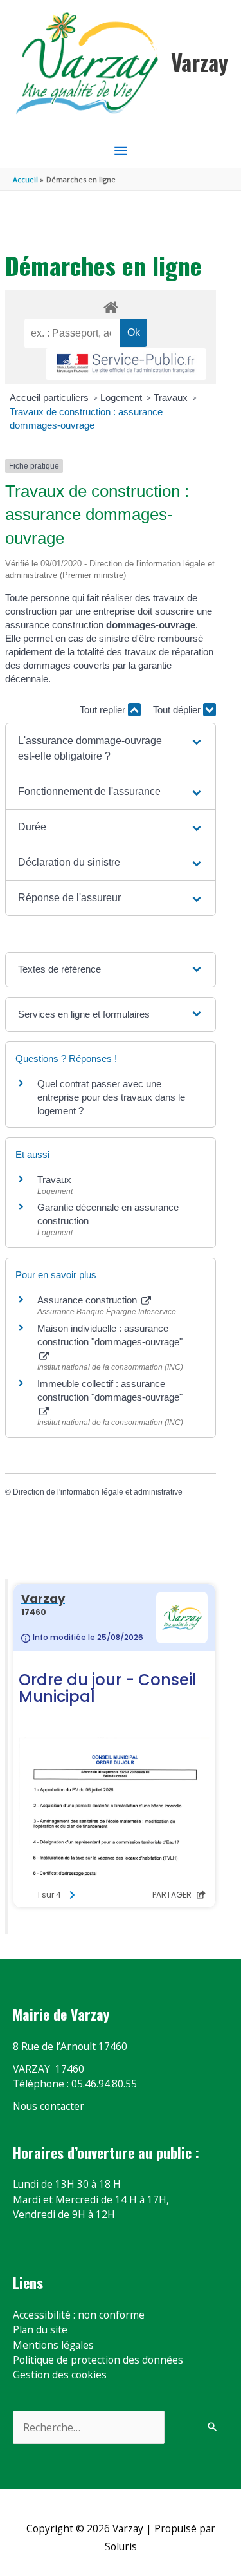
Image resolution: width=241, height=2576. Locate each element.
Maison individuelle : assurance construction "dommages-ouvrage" (110, 1335)
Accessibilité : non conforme (79, 2315)
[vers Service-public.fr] (126, 364)
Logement (122, 397)
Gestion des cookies (60, 2375)
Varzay (200, 62)
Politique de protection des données (98, 2360)
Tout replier (104, 710)
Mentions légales (53, 2345)
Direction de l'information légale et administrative (98, 1492)
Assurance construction (88, 1300)
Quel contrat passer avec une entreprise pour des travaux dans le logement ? (111, 1097)
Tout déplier (178, 710)
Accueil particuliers (50, 397)
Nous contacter (49, 2106)
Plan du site (40, 2329)
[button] (111, 749)
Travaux (172, 397)
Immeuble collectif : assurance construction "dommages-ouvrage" (110, 1390)
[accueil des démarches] (110, 305)
